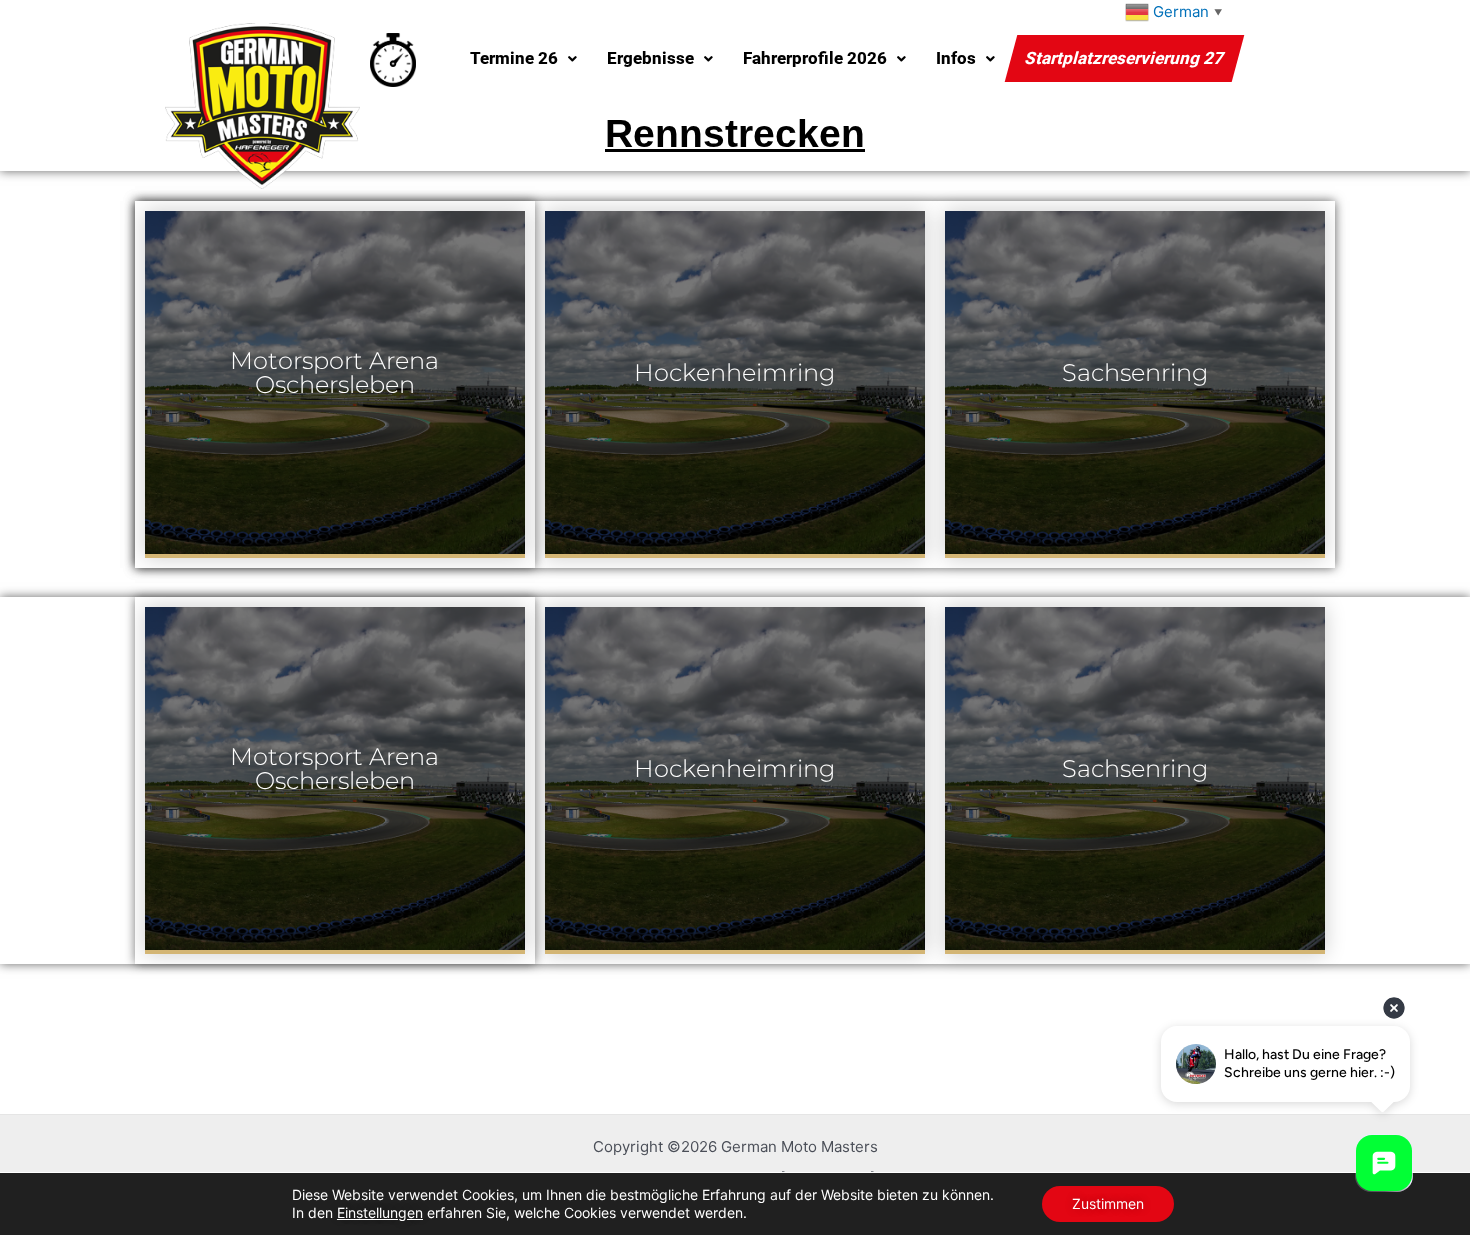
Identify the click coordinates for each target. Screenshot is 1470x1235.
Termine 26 (514, 58)
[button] (523, 58)
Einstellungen (380, 1212)
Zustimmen (1108, 1203)
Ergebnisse (650, 58)
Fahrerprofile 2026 (815, 58)
